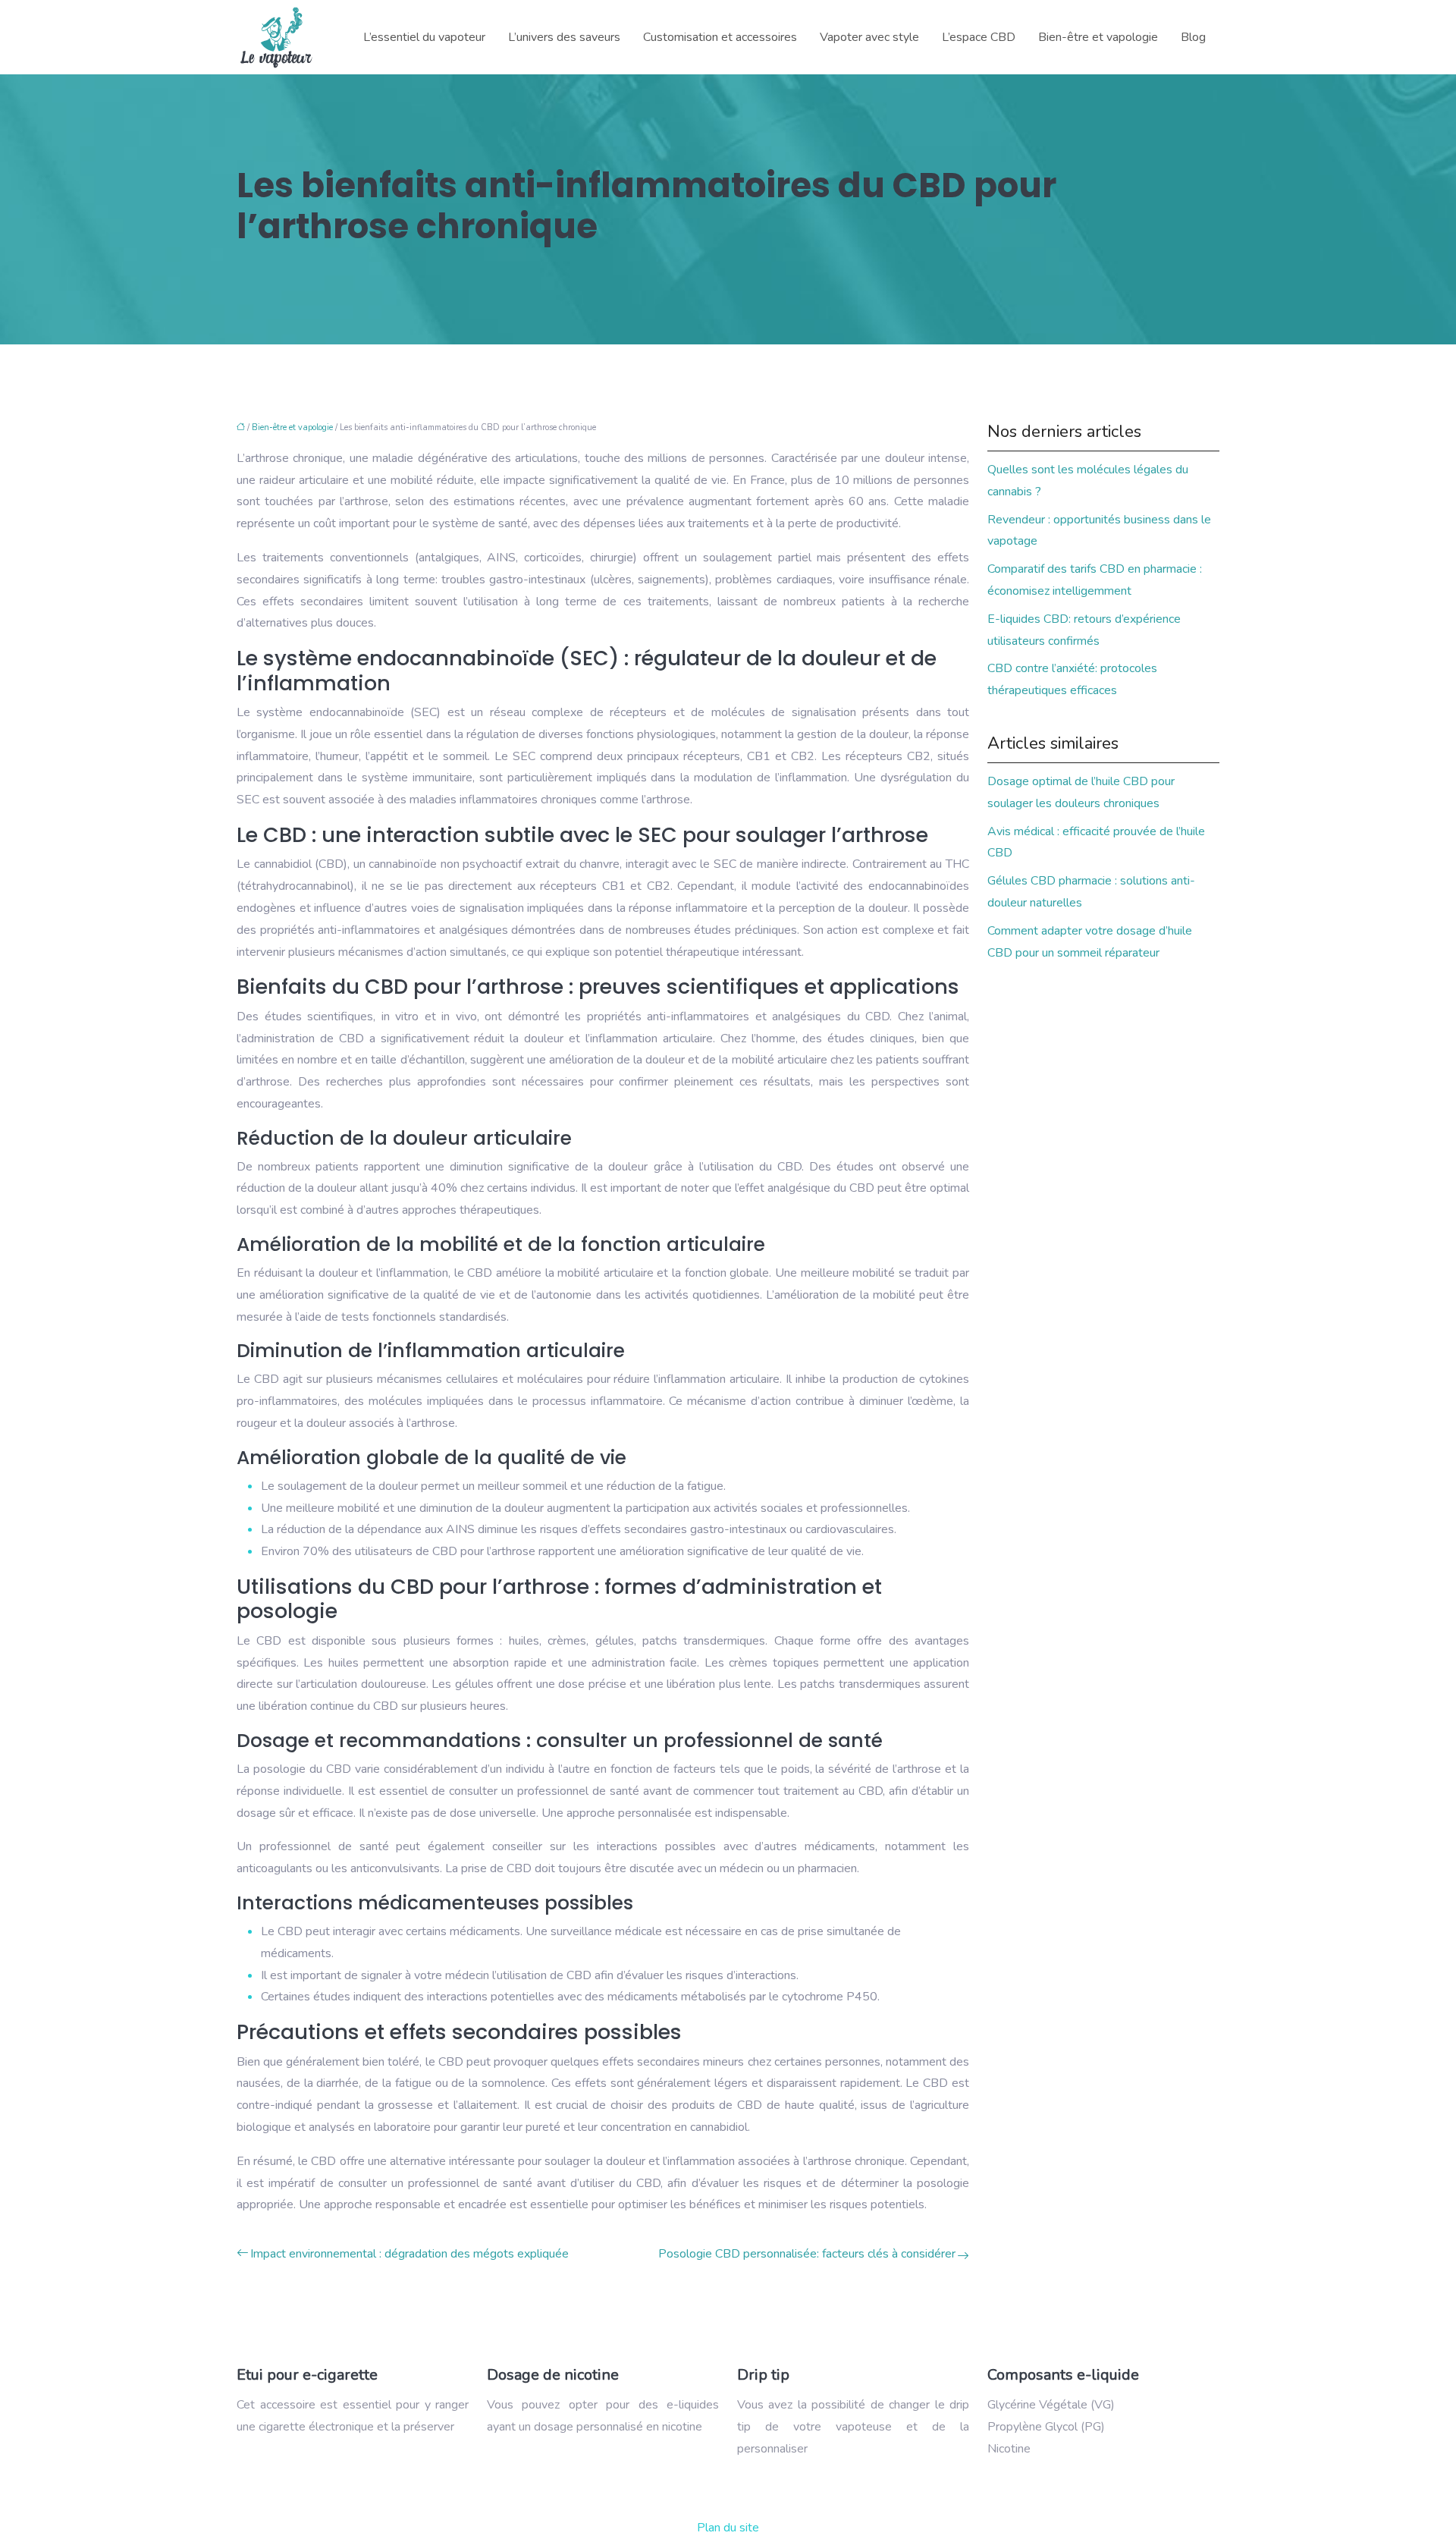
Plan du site (728, 2528)
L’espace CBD (979, 37)
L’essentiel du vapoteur (424, 37)
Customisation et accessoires (720, 37)
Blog (1193, 37)
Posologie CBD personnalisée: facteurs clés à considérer (807, 2254)
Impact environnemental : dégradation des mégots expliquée (409, 2254)
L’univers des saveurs (564, 37)
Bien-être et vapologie (1098, 37)
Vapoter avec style (869, 37)
